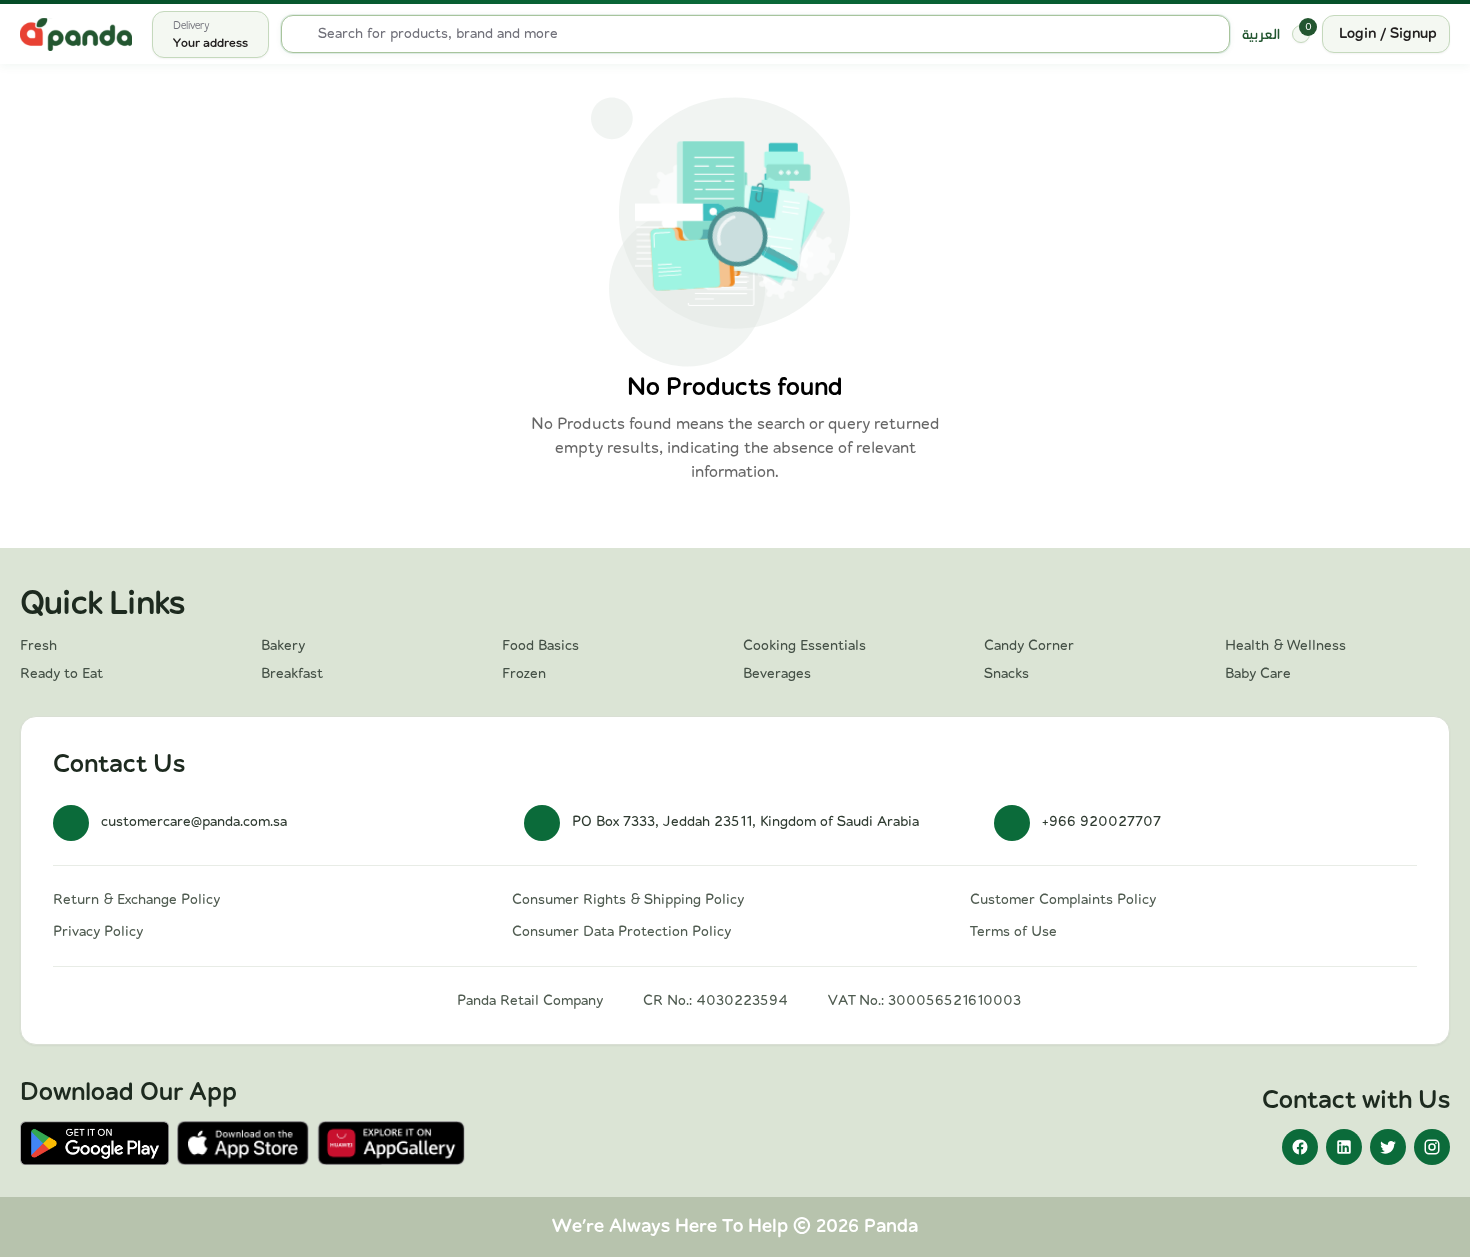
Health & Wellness (1285, 646)
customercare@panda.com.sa (194, 822)
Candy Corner (1029, 646)
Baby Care (1258, 674)
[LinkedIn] (1344, 1147)
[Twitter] (1388, 1147)
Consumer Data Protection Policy (621, 932)
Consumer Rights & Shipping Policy (628, 900)
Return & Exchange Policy (136, 900)
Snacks (1006, 674)
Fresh (38, 646)
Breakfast (292, 674)
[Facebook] (1300, 1147)
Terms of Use (1013, 932)
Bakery (283, 646)
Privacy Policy (98, 932)
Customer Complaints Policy (1063, 900)
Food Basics (540, 646)
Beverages (777, 674)
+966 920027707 (1101, 822)
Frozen (524, 674)
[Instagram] (1432, 1147)
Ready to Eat (61, 674)
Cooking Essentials (804, 646)
